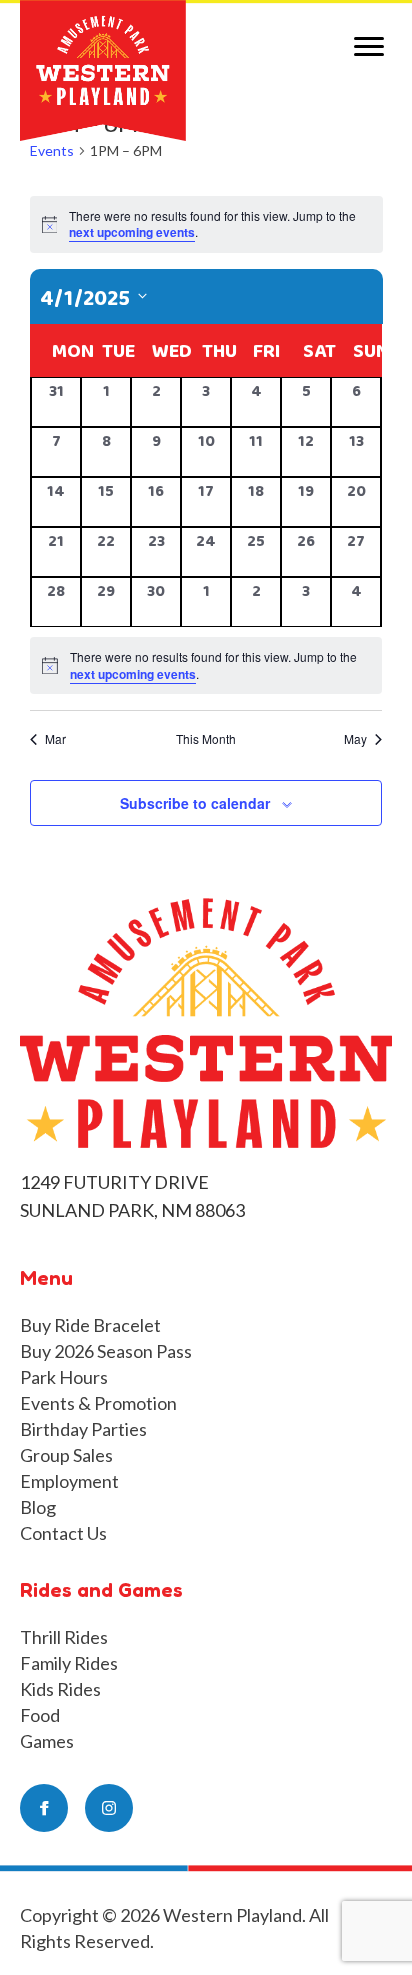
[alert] (206, 665)
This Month (206, 739)
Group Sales (66, 1455)
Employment (69, 1481)
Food (40, 1715)
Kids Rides (60, 1689)
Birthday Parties (83, 1429)
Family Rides (69, 1663)
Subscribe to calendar (195, 803)
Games (47, 1741)
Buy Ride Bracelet (90, 1325)
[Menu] (369, 47)
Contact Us (63, 1533)
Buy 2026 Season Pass (106, 1351)
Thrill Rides (64, 1637)
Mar (55, 739)
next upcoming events (132, 232)
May (355, 739)
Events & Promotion (98, 1403)
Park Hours (64, 1377)
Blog (38, 1507)
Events (52, 150)
